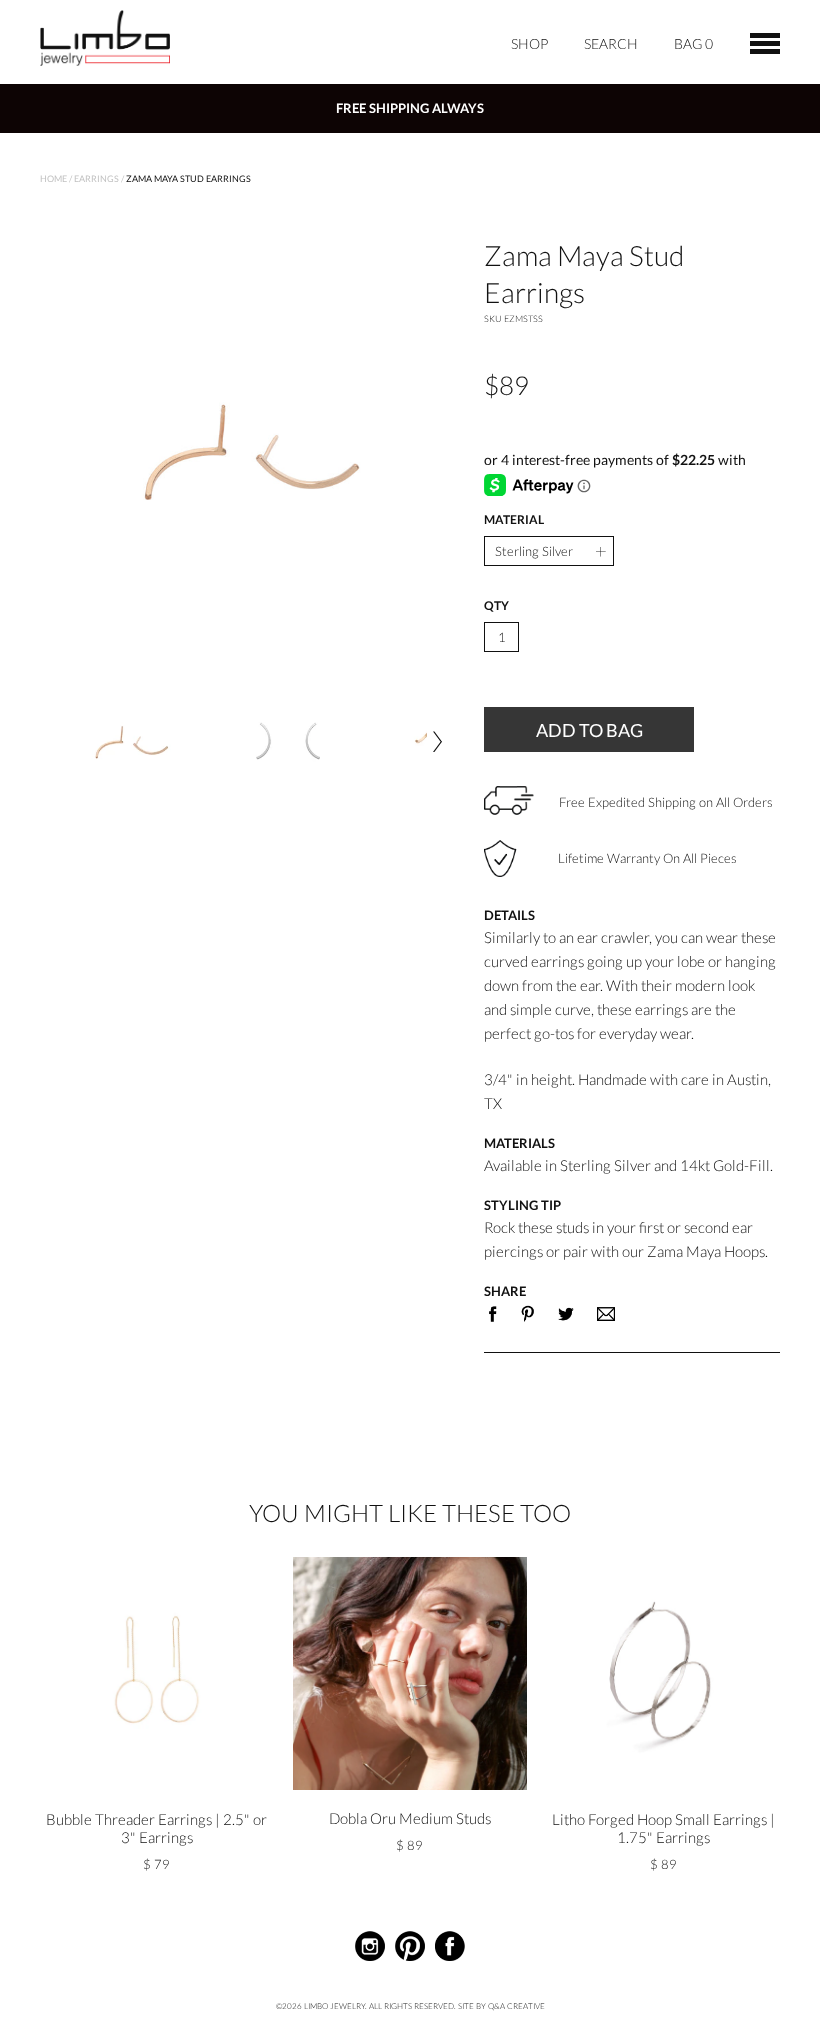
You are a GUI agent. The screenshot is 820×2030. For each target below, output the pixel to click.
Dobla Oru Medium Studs (410, 1818)
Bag (693, 43)
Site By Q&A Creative (501, 2006)
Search (611, 43)
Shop (529, 43)
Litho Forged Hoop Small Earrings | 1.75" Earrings (663, 1828)
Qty (496, 606)
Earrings (96, 178)
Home (53, 178)
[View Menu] (765, 41)
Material (514, 520)
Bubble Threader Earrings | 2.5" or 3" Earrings (156, 1828)
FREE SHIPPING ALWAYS (410, 108)
